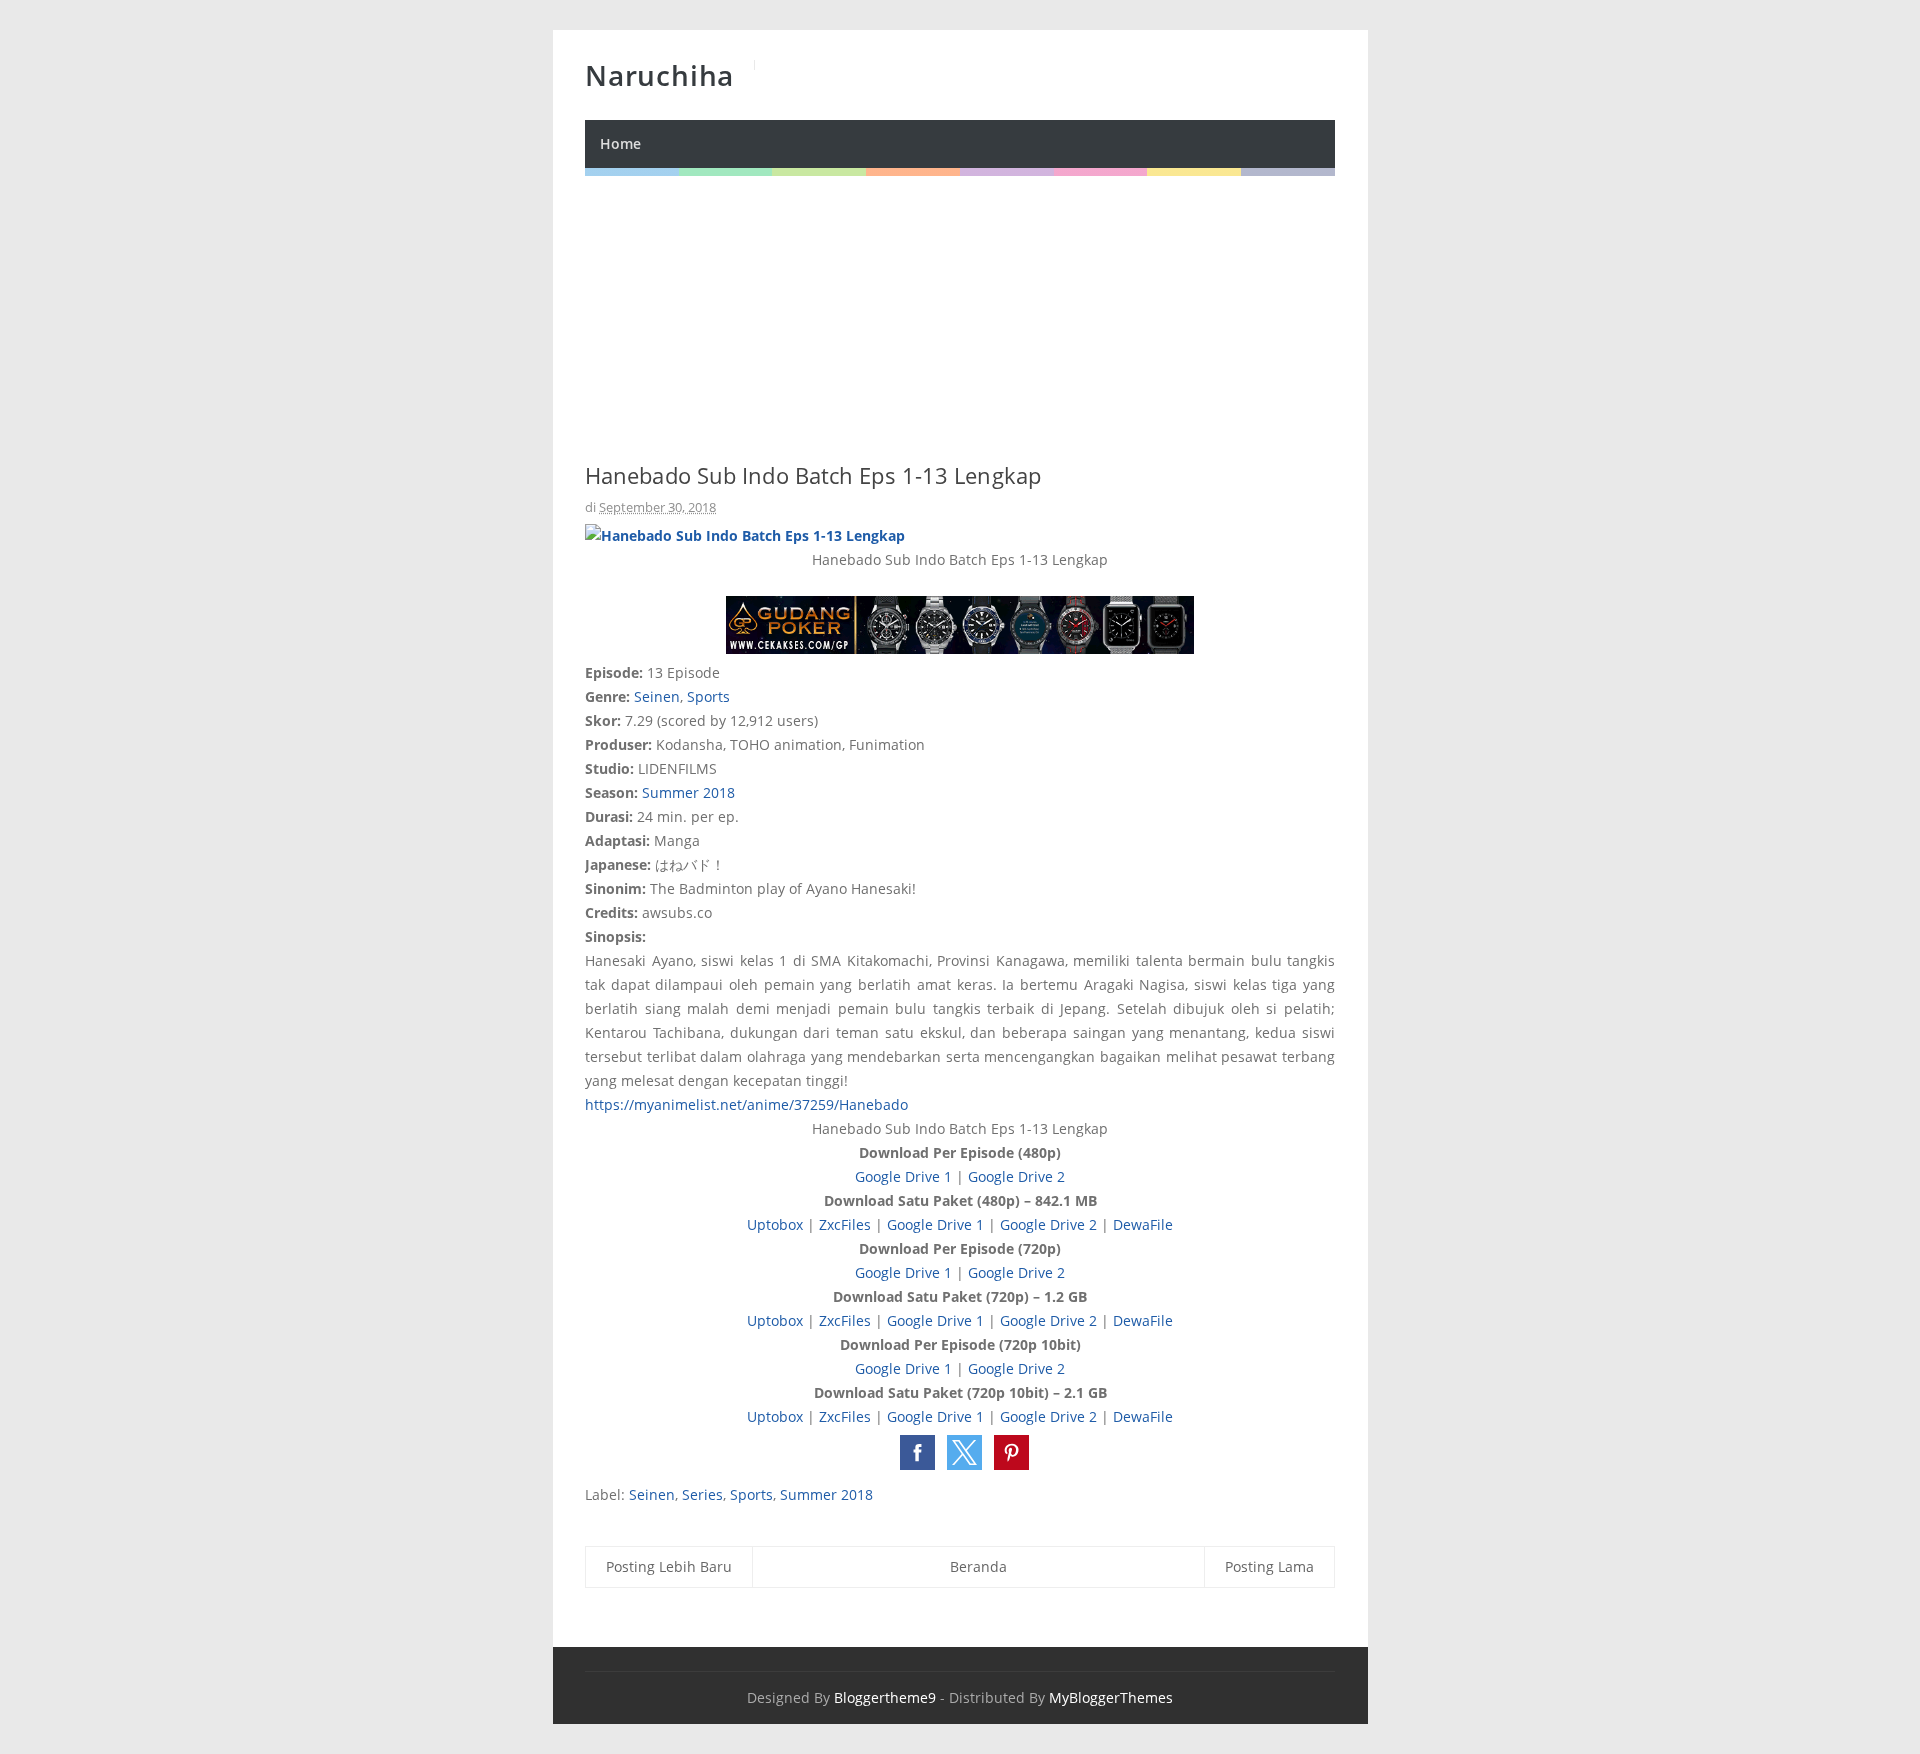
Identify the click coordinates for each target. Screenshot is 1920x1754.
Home (620, 143)
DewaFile (1143, 1224)
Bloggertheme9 (885, 1697)
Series (702, 1494)
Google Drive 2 (1016, 1176)
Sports (708, 696)
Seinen (657, 696)
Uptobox (775, 1224)
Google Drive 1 (903, 1176)
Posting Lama (1269, 1566)
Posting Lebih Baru (669, 1566)
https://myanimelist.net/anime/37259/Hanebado (746, 1104)
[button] (917, 1452)
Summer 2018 (688, 792)
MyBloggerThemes (1111, 1697)
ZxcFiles (845, 1224)
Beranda (978, 1566)
